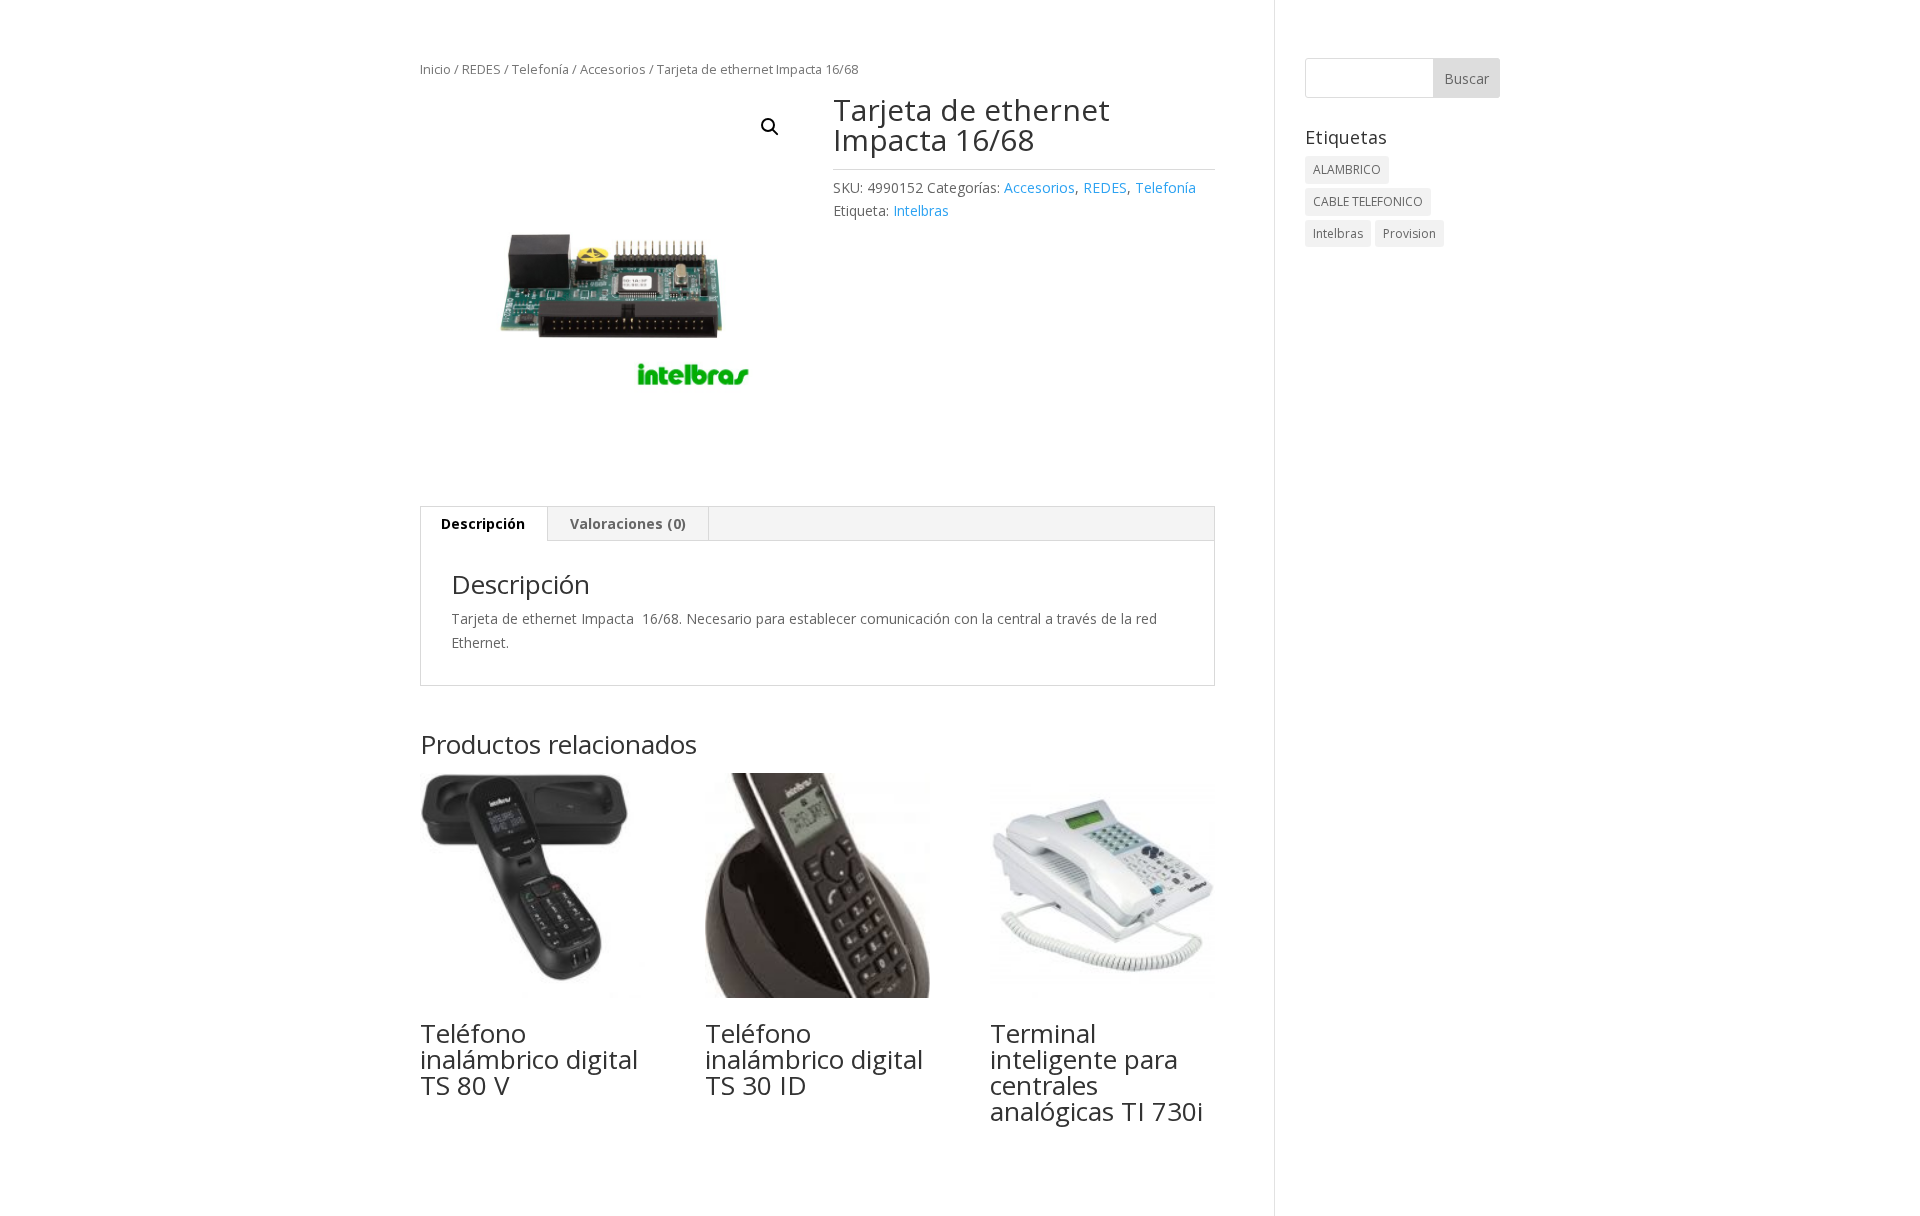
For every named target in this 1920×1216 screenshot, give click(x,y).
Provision (1409, 233)
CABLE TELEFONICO (1368, 201)
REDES (481, 69)
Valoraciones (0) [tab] (628, 523)
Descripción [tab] (483, 523)
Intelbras (921, 210)
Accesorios (613, 69)
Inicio (435, 69)
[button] (770, 127)
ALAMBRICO (1347, 169)
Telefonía (540, 69)
